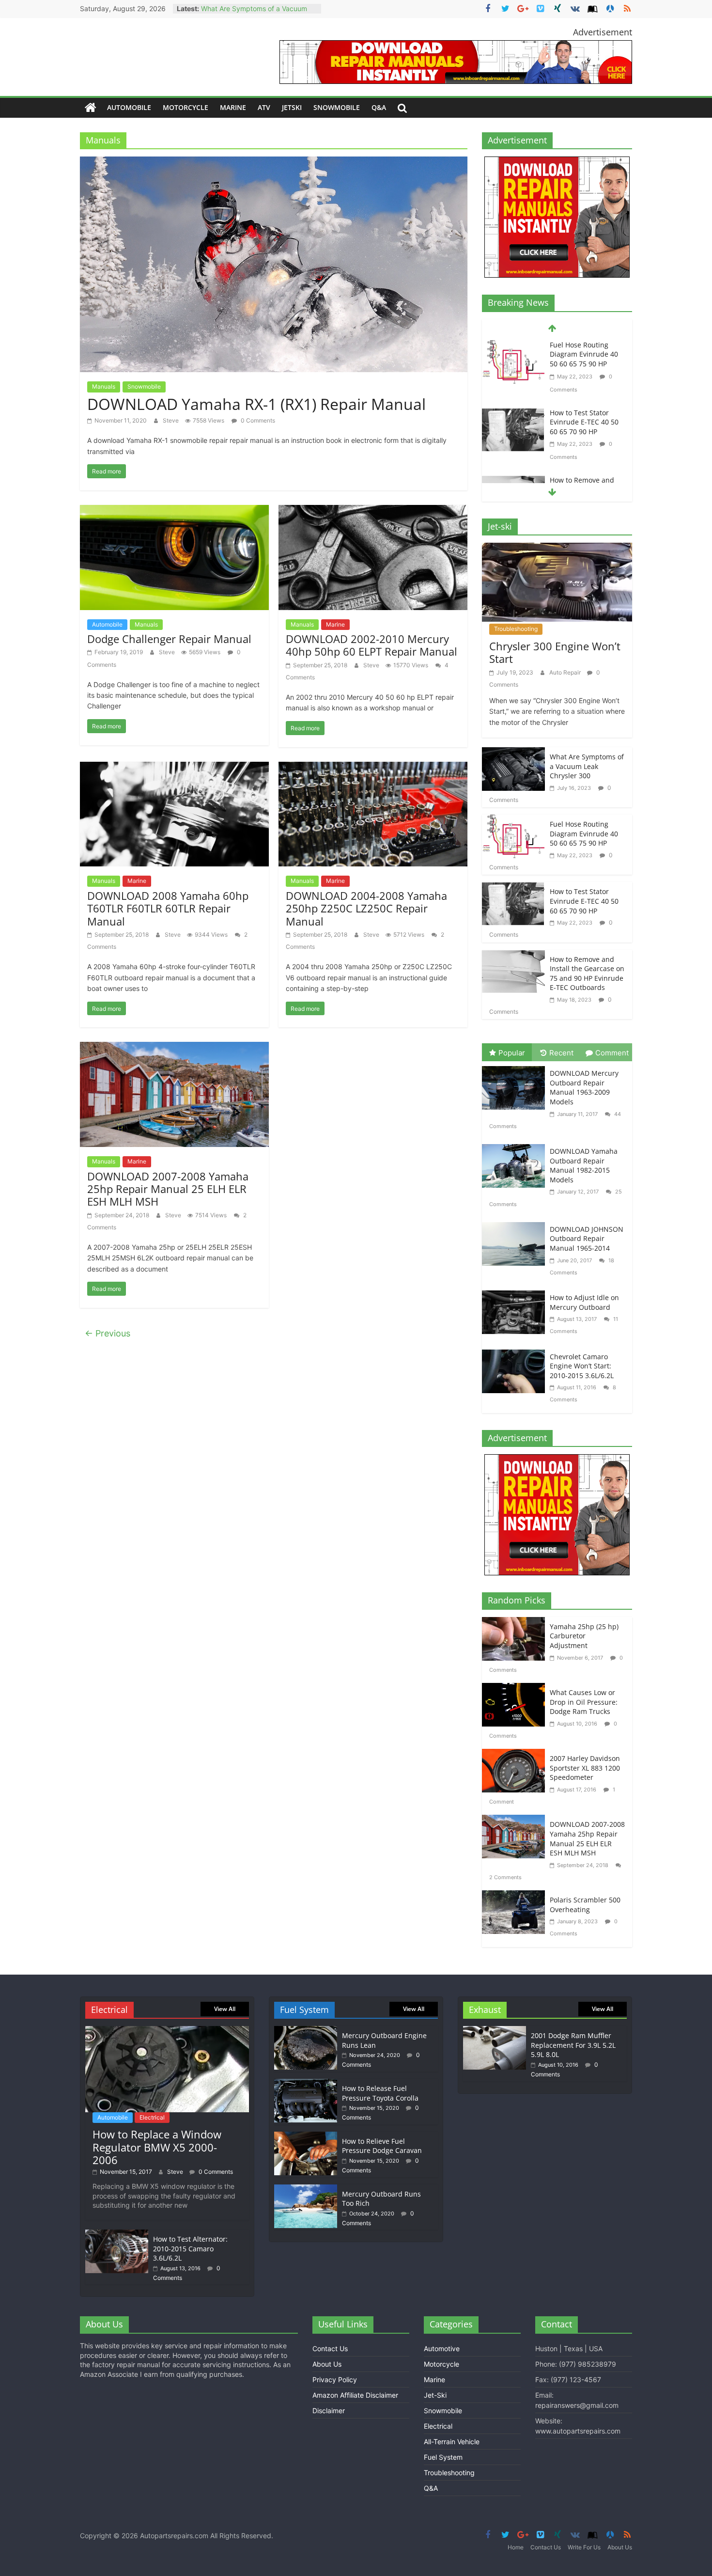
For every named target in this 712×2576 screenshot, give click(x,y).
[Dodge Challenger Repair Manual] (174, 511)
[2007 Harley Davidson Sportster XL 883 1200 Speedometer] (516, 1755)
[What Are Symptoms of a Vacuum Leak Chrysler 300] (513, 753)
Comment (612, 1053)
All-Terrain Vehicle (452, 2442)
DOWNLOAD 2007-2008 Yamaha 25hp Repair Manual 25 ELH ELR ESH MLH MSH (168, 1189)
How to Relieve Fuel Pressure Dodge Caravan (382, 2146)
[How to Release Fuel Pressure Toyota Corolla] (306, 2083)
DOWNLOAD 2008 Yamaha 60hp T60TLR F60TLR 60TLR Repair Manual (168, 908)
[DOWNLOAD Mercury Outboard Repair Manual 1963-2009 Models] (516, 1067)
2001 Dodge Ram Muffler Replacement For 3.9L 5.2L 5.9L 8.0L (573, 2045)
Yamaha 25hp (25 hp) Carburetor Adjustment (584, 1636)
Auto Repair (566, 672)
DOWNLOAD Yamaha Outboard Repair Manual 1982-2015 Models (584, 1165)
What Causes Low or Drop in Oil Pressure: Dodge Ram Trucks (584, 1702)
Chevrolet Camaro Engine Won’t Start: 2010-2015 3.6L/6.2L (582, 1366)
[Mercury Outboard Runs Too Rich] (306, 2189)
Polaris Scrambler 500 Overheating (585, 1905)
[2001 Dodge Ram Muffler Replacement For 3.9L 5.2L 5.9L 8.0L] (495, 2031)
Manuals (104, 386)
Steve (171, 420)
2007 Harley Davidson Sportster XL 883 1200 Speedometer (585, 1768)
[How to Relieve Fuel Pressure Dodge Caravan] (306, 2136)
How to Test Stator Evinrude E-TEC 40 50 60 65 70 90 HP (584, 354)
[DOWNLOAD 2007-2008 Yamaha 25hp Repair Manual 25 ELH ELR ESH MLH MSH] (174, 1048)
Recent (561, 1053)
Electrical (152, 2117)
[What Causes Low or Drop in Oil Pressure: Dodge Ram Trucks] (516, 1689)
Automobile (129, 107)
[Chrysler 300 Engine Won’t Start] (557, 549)
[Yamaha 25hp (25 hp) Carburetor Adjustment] (516, 1623)
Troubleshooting (516, 629)
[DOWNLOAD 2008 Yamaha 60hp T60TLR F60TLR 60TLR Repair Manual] (174, 768)
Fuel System (443, 2457)
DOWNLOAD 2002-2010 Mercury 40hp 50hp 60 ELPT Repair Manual (371, 645)
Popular (512, 1053)
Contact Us (330, 2348)
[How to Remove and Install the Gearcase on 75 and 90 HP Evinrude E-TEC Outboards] (513, 415)
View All (225, 2009)
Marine (233, 107)
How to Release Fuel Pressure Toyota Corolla (380, 2093)
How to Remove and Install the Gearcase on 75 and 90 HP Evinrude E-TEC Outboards (587, 427)
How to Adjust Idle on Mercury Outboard (584, 1302)
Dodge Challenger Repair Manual (169, 639)
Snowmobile (337, 107)
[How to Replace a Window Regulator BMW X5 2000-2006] (167, 2031)
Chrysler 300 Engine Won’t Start (555, 652)
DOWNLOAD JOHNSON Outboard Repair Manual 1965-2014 (587, 1239)
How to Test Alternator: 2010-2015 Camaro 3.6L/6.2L (190, 2248)
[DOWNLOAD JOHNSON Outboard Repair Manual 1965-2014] (516, 1223)
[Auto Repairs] (91, 108)
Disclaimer (329, 2411)
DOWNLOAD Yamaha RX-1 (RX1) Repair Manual (256, 404)
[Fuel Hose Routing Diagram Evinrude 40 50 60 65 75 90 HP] (513, 821)
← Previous (108, 1333)
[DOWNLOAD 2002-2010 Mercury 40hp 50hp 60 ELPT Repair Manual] (373, 511)
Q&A (379, 107)
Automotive (442, 2348)
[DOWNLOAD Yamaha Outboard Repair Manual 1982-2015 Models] (516, 1145)
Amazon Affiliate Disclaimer (355, 2395)
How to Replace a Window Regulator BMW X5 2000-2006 (157, 2147)
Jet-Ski (435, 2395)
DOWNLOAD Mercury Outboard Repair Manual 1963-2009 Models (584, 1087)
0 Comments (257, 420)
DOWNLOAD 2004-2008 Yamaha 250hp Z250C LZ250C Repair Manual (366, 908)
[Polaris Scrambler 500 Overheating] (516, 1896)
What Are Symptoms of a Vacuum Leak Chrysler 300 (587, 766)
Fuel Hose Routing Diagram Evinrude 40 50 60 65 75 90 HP (584, 833)
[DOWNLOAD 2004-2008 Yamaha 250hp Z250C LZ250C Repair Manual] (373, 768)
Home (516, 2547)
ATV (264, 107)
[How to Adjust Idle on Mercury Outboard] (516, 1292)
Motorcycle (186, 107)
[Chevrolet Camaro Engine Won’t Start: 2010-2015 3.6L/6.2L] (516, 1351)
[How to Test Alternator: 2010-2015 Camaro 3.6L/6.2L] (117, 2234)
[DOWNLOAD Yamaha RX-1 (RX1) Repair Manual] (274, 163)
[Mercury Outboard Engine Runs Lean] (306, 2031)
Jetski (292, 107)
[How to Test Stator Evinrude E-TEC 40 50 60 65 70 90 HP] (513, 347)
